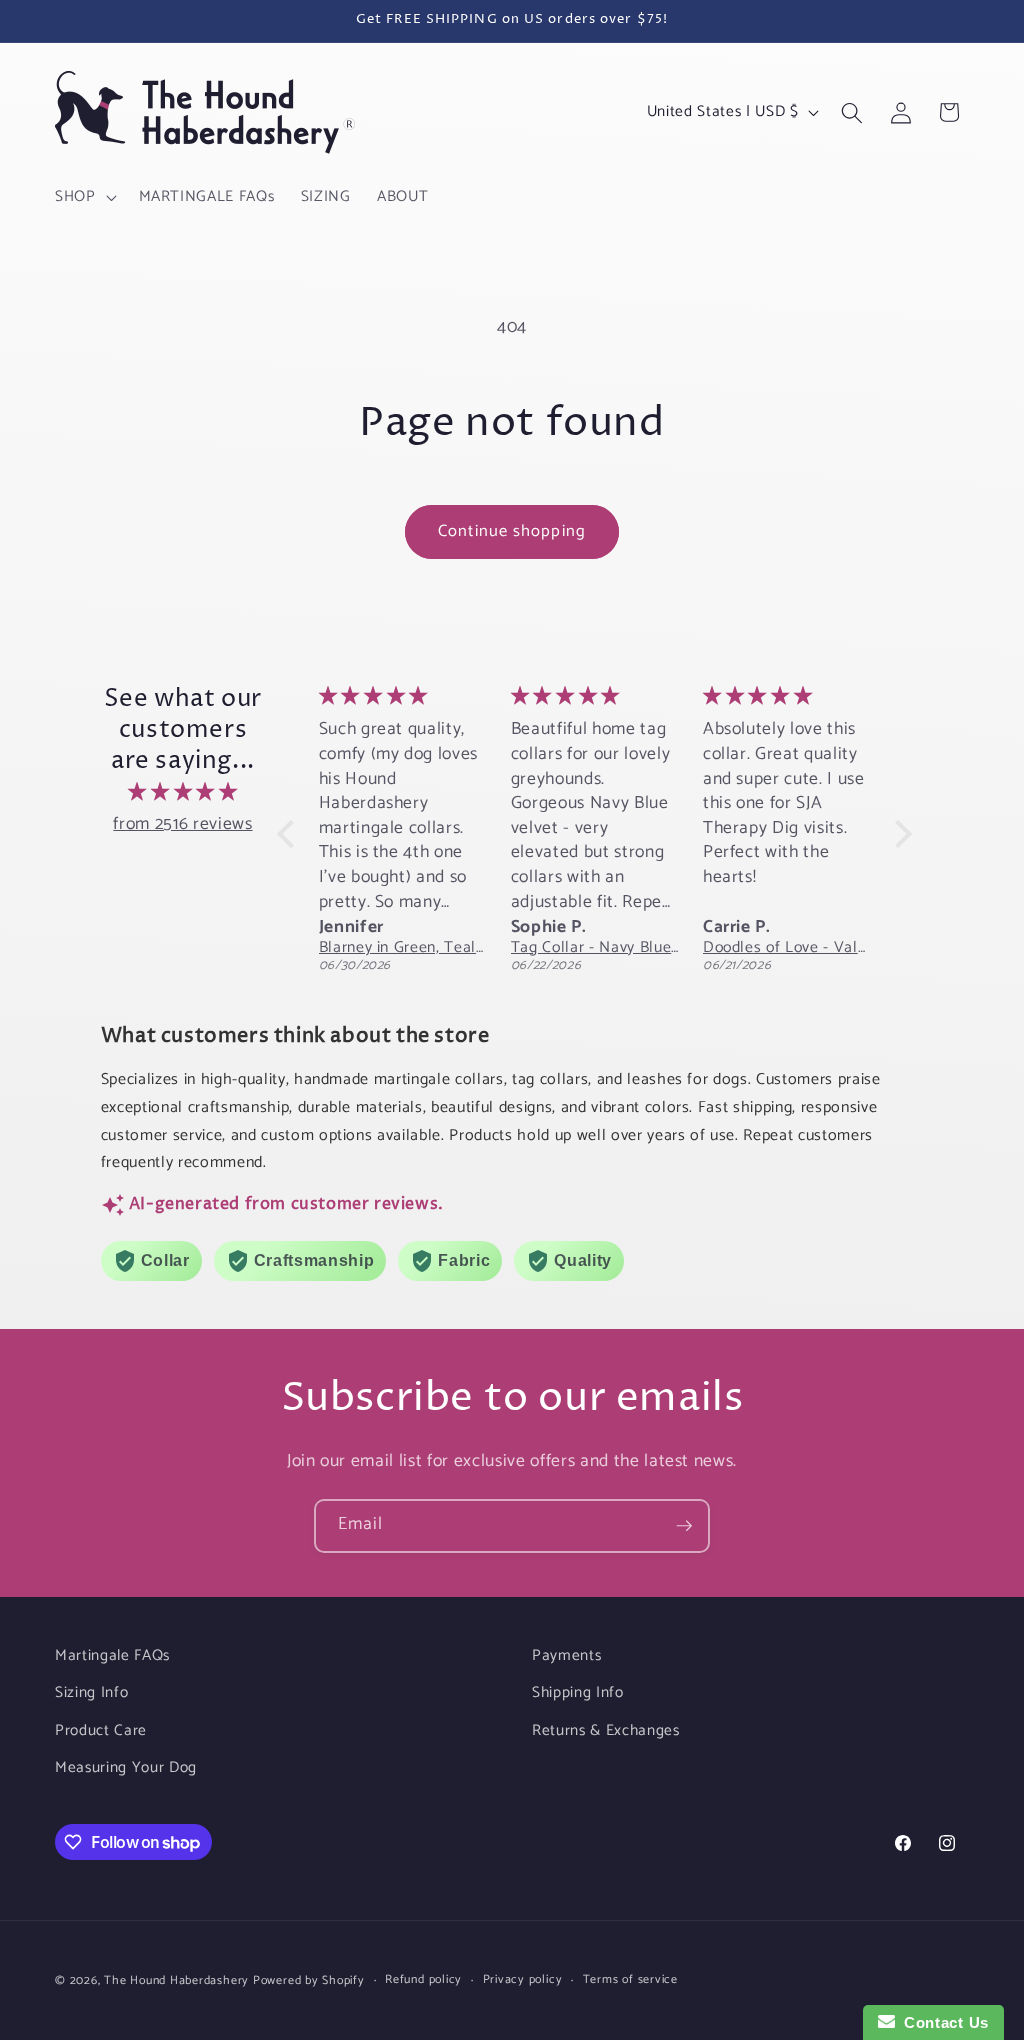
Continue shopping (512, 531)
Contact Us (942, 2022)
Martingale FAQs (112, 1655)
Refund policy (423, 1980)
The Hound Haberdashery (176, 1981)
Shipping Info (578, 1692)
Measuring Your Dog (126, 1767)
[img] (183, 793)
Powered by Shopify (309, 1981)
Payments (566, 1655)
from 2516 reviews (182, 824)
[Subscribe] (684, 1526)
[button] (84, 197)
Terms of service (630, 1980)
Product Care (101, 1730)
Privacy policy (523, 1980)
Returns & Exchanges (606, 1730)
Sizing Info (91, 1692)
